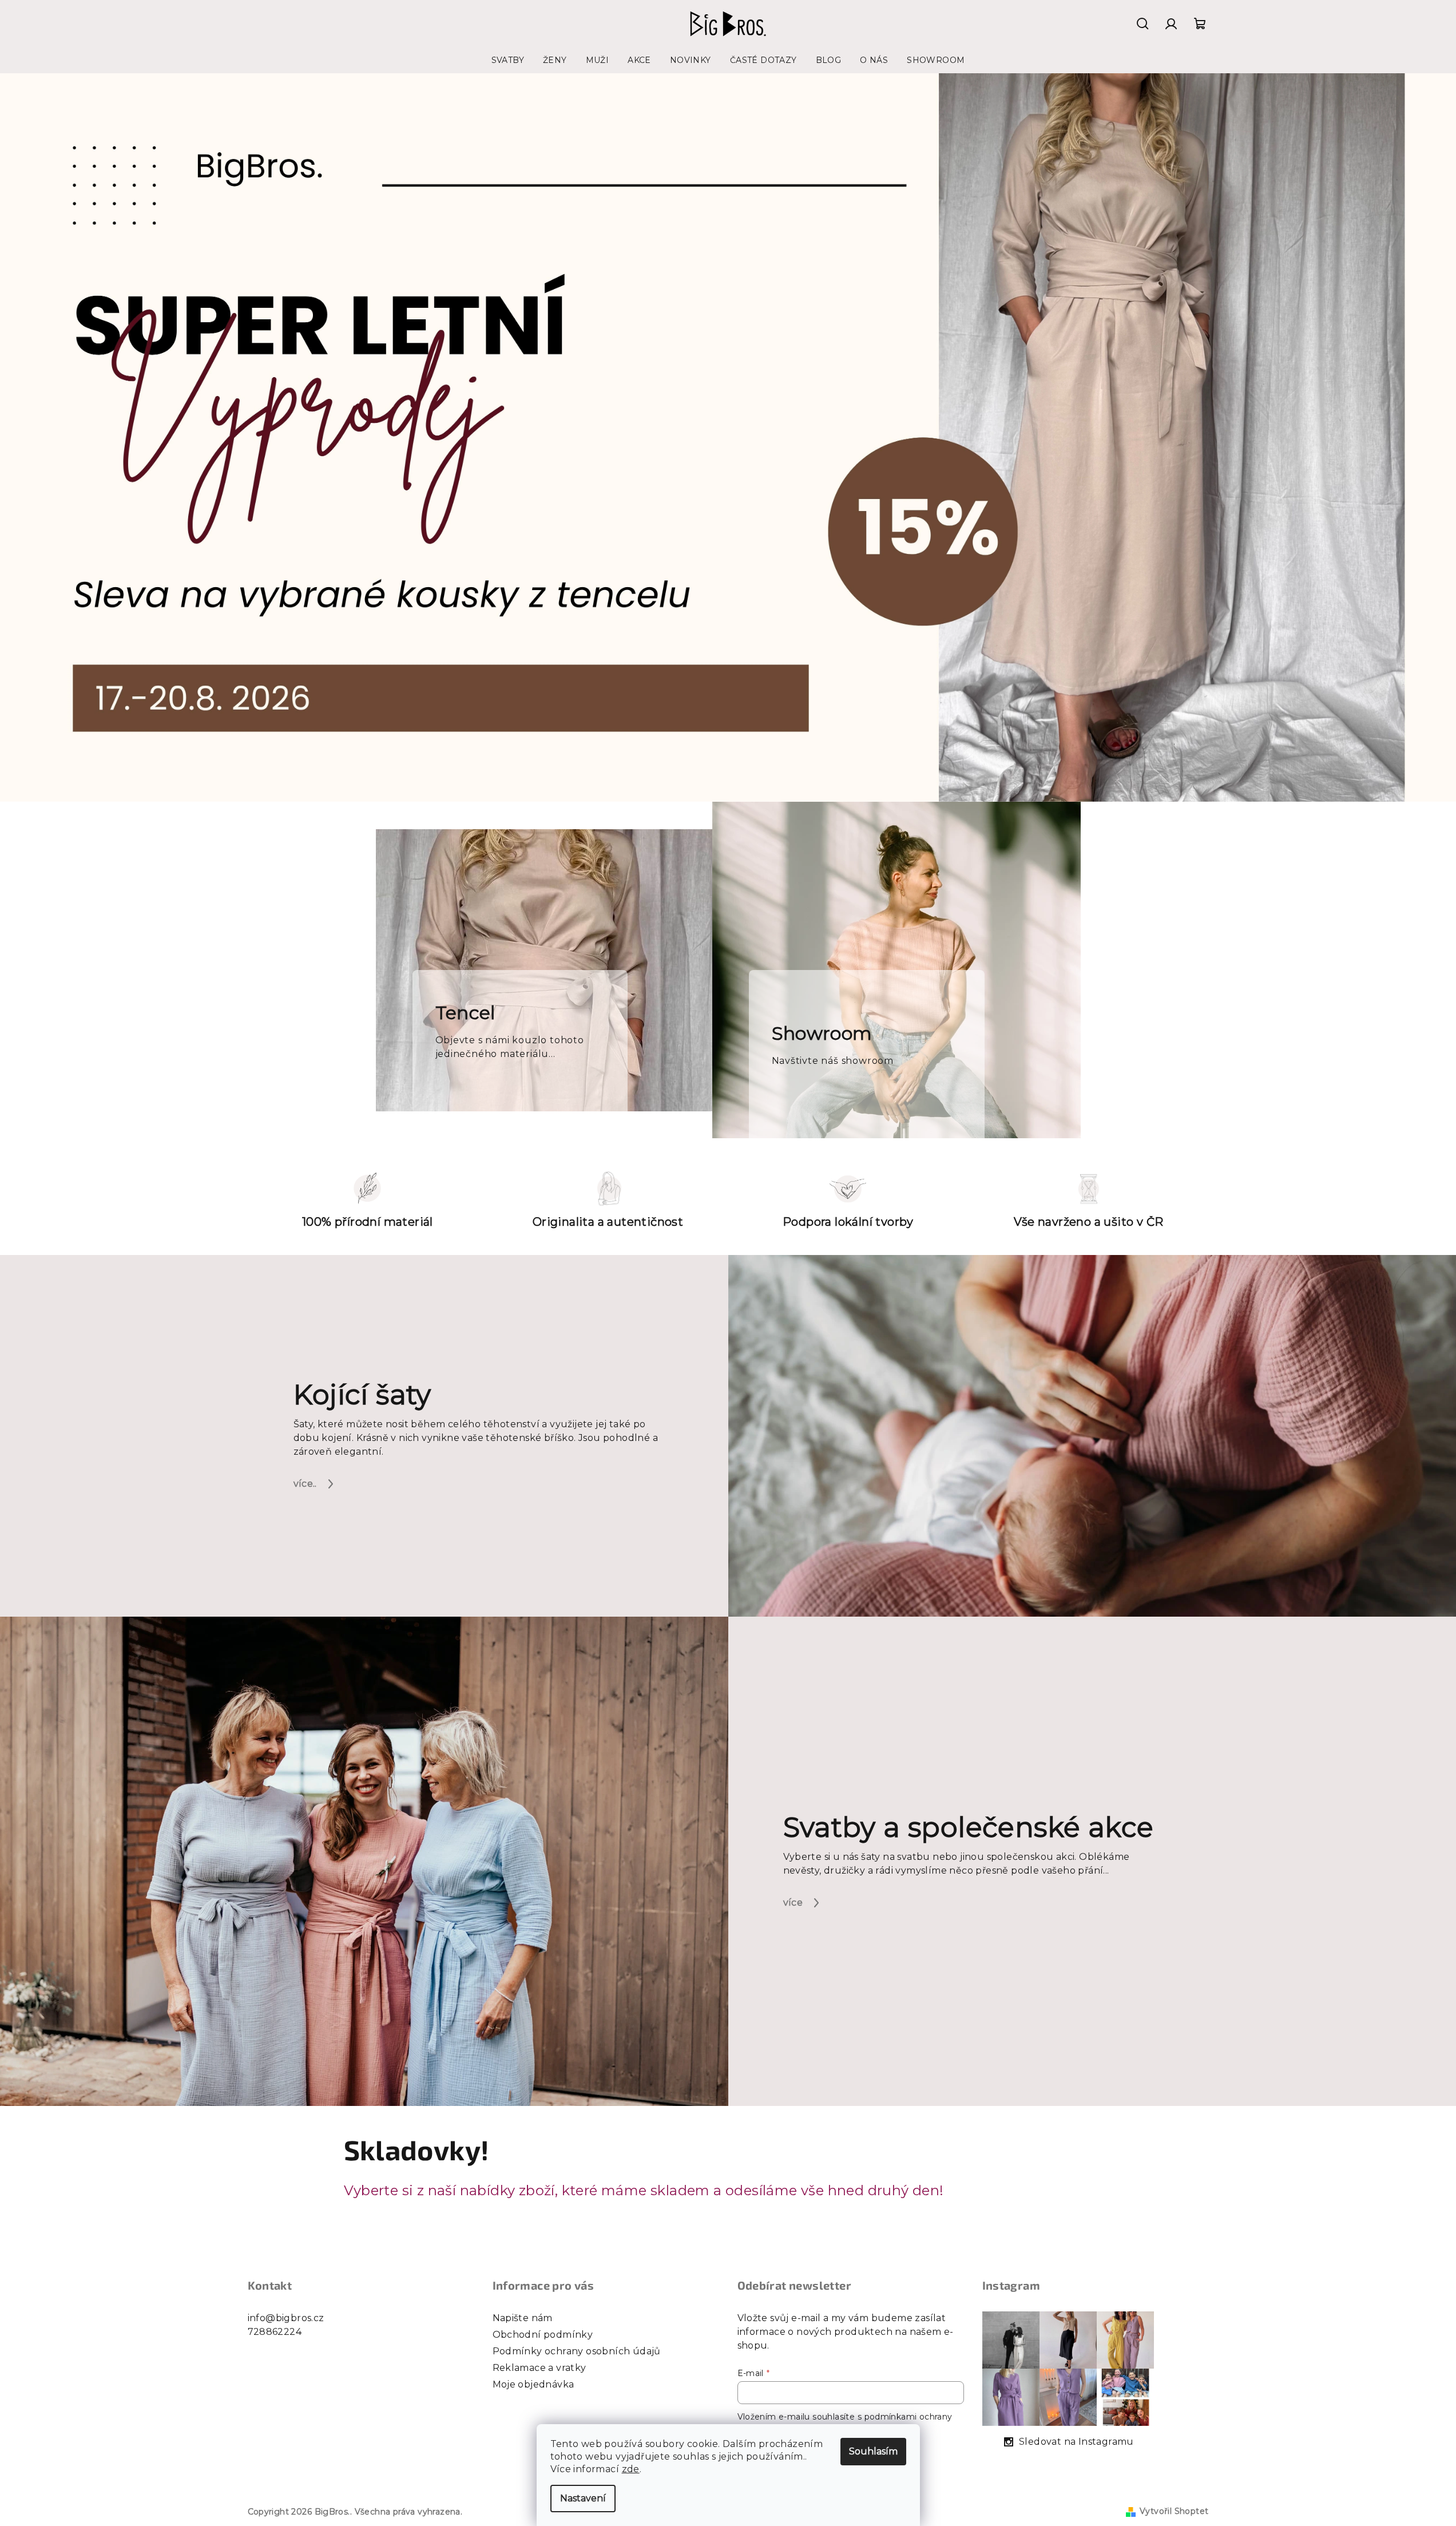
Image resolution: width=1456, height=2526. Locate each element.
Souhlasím (873, 2451)
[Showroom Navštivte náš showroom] (896, 969)
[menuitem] (508, 60)
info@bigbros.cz (286, 2318)
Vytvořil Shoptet (1174, 2511)
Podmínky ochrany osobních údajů (577, 2351)
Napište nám (523, 2318)
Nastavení (583, 2498)
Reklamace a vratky (539, 2368)
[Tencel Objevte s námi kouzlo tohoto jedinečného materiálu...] (544, 969)
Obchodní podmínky (543, 2335)
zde (631, 2469)
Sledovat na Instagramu (1076, 2442)
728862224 (275, 2332)
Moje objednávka (533, 2384)
